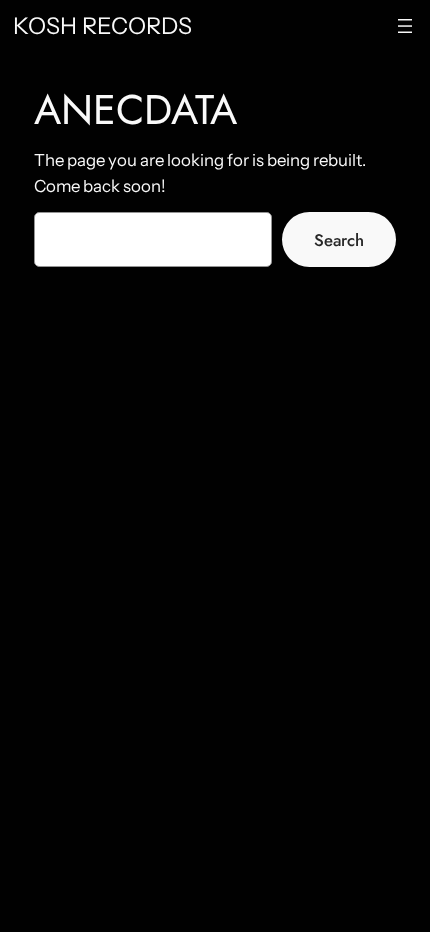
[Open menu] (405, 26)
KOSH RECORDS (102, 26)
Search (339, 240)
